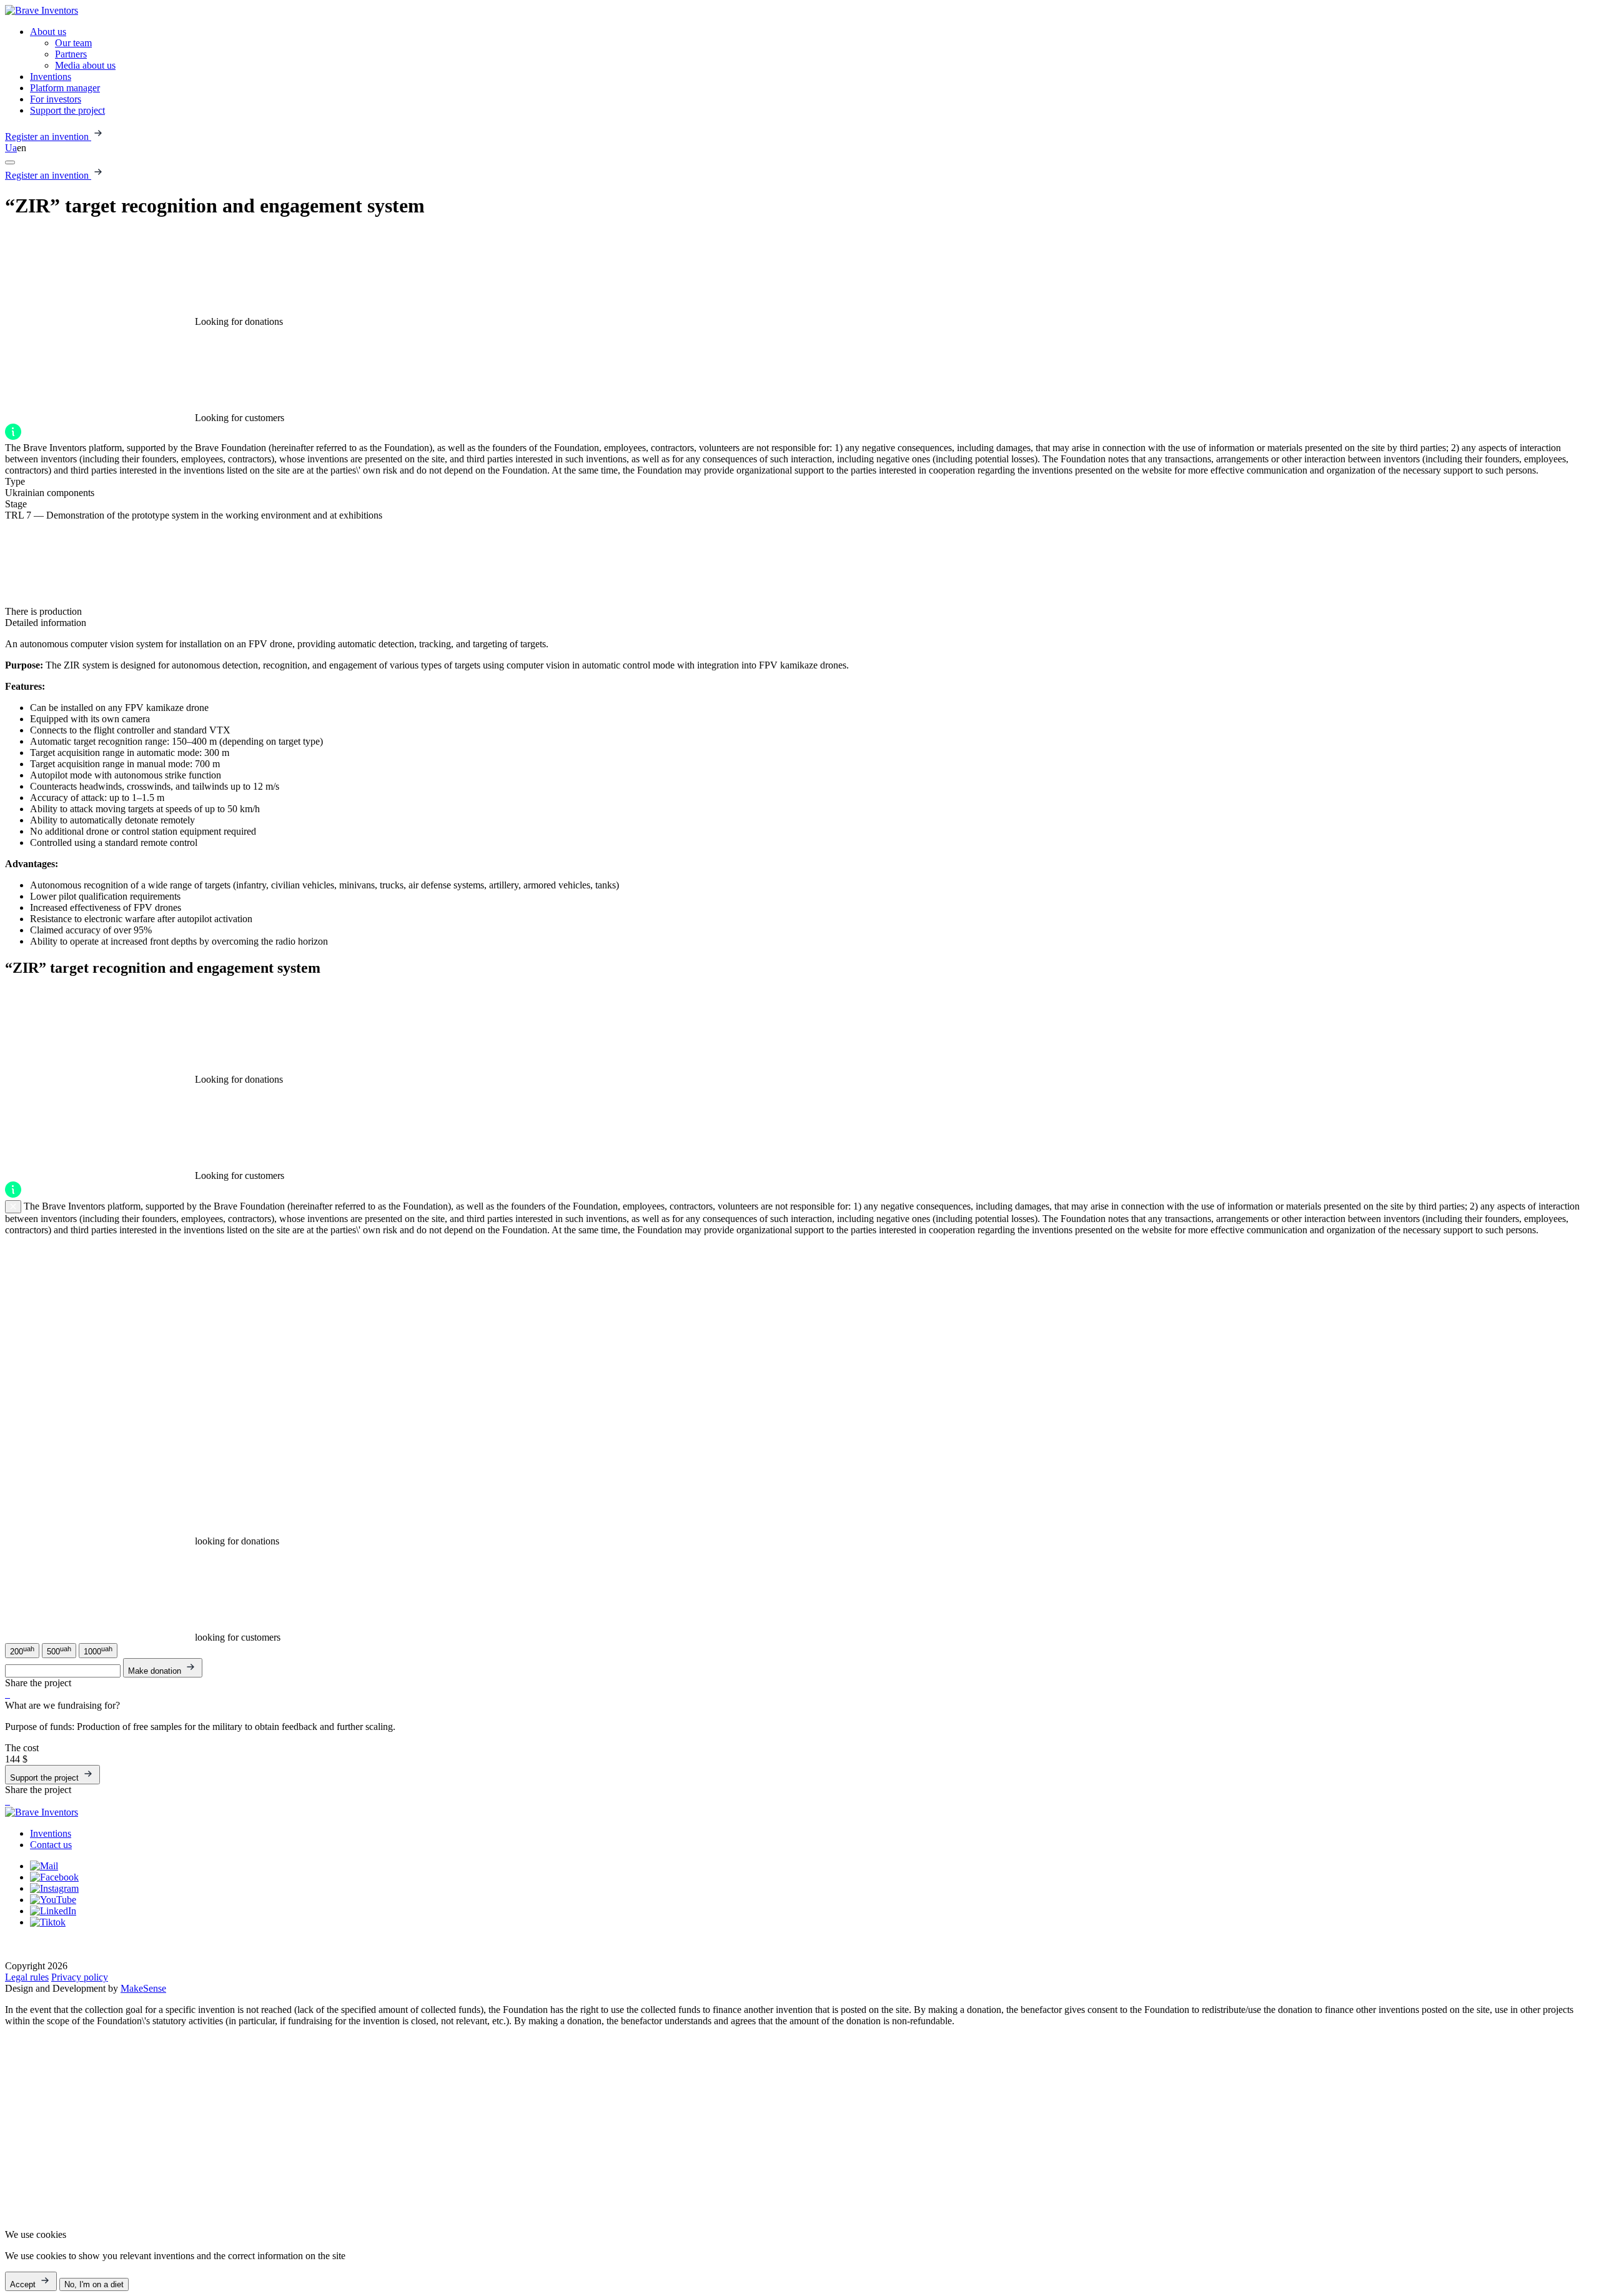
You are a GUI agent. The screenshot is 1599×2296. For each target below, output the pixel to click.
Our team (73, 43)
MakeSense (143, 1988)
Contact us (51, 1845)
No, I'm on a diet (94, 2284)
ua (11, 148)
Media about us (85, 65)
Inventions (51, 77)
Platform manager (65, 88)
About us (48, 32)
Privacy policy (80, 1977)
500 (59, 1651)
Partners (71, 54)
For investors (56, 99)
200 (22, 1651)
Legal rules (27, 1977)
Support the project (67, 110)
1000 (98, 1651)
